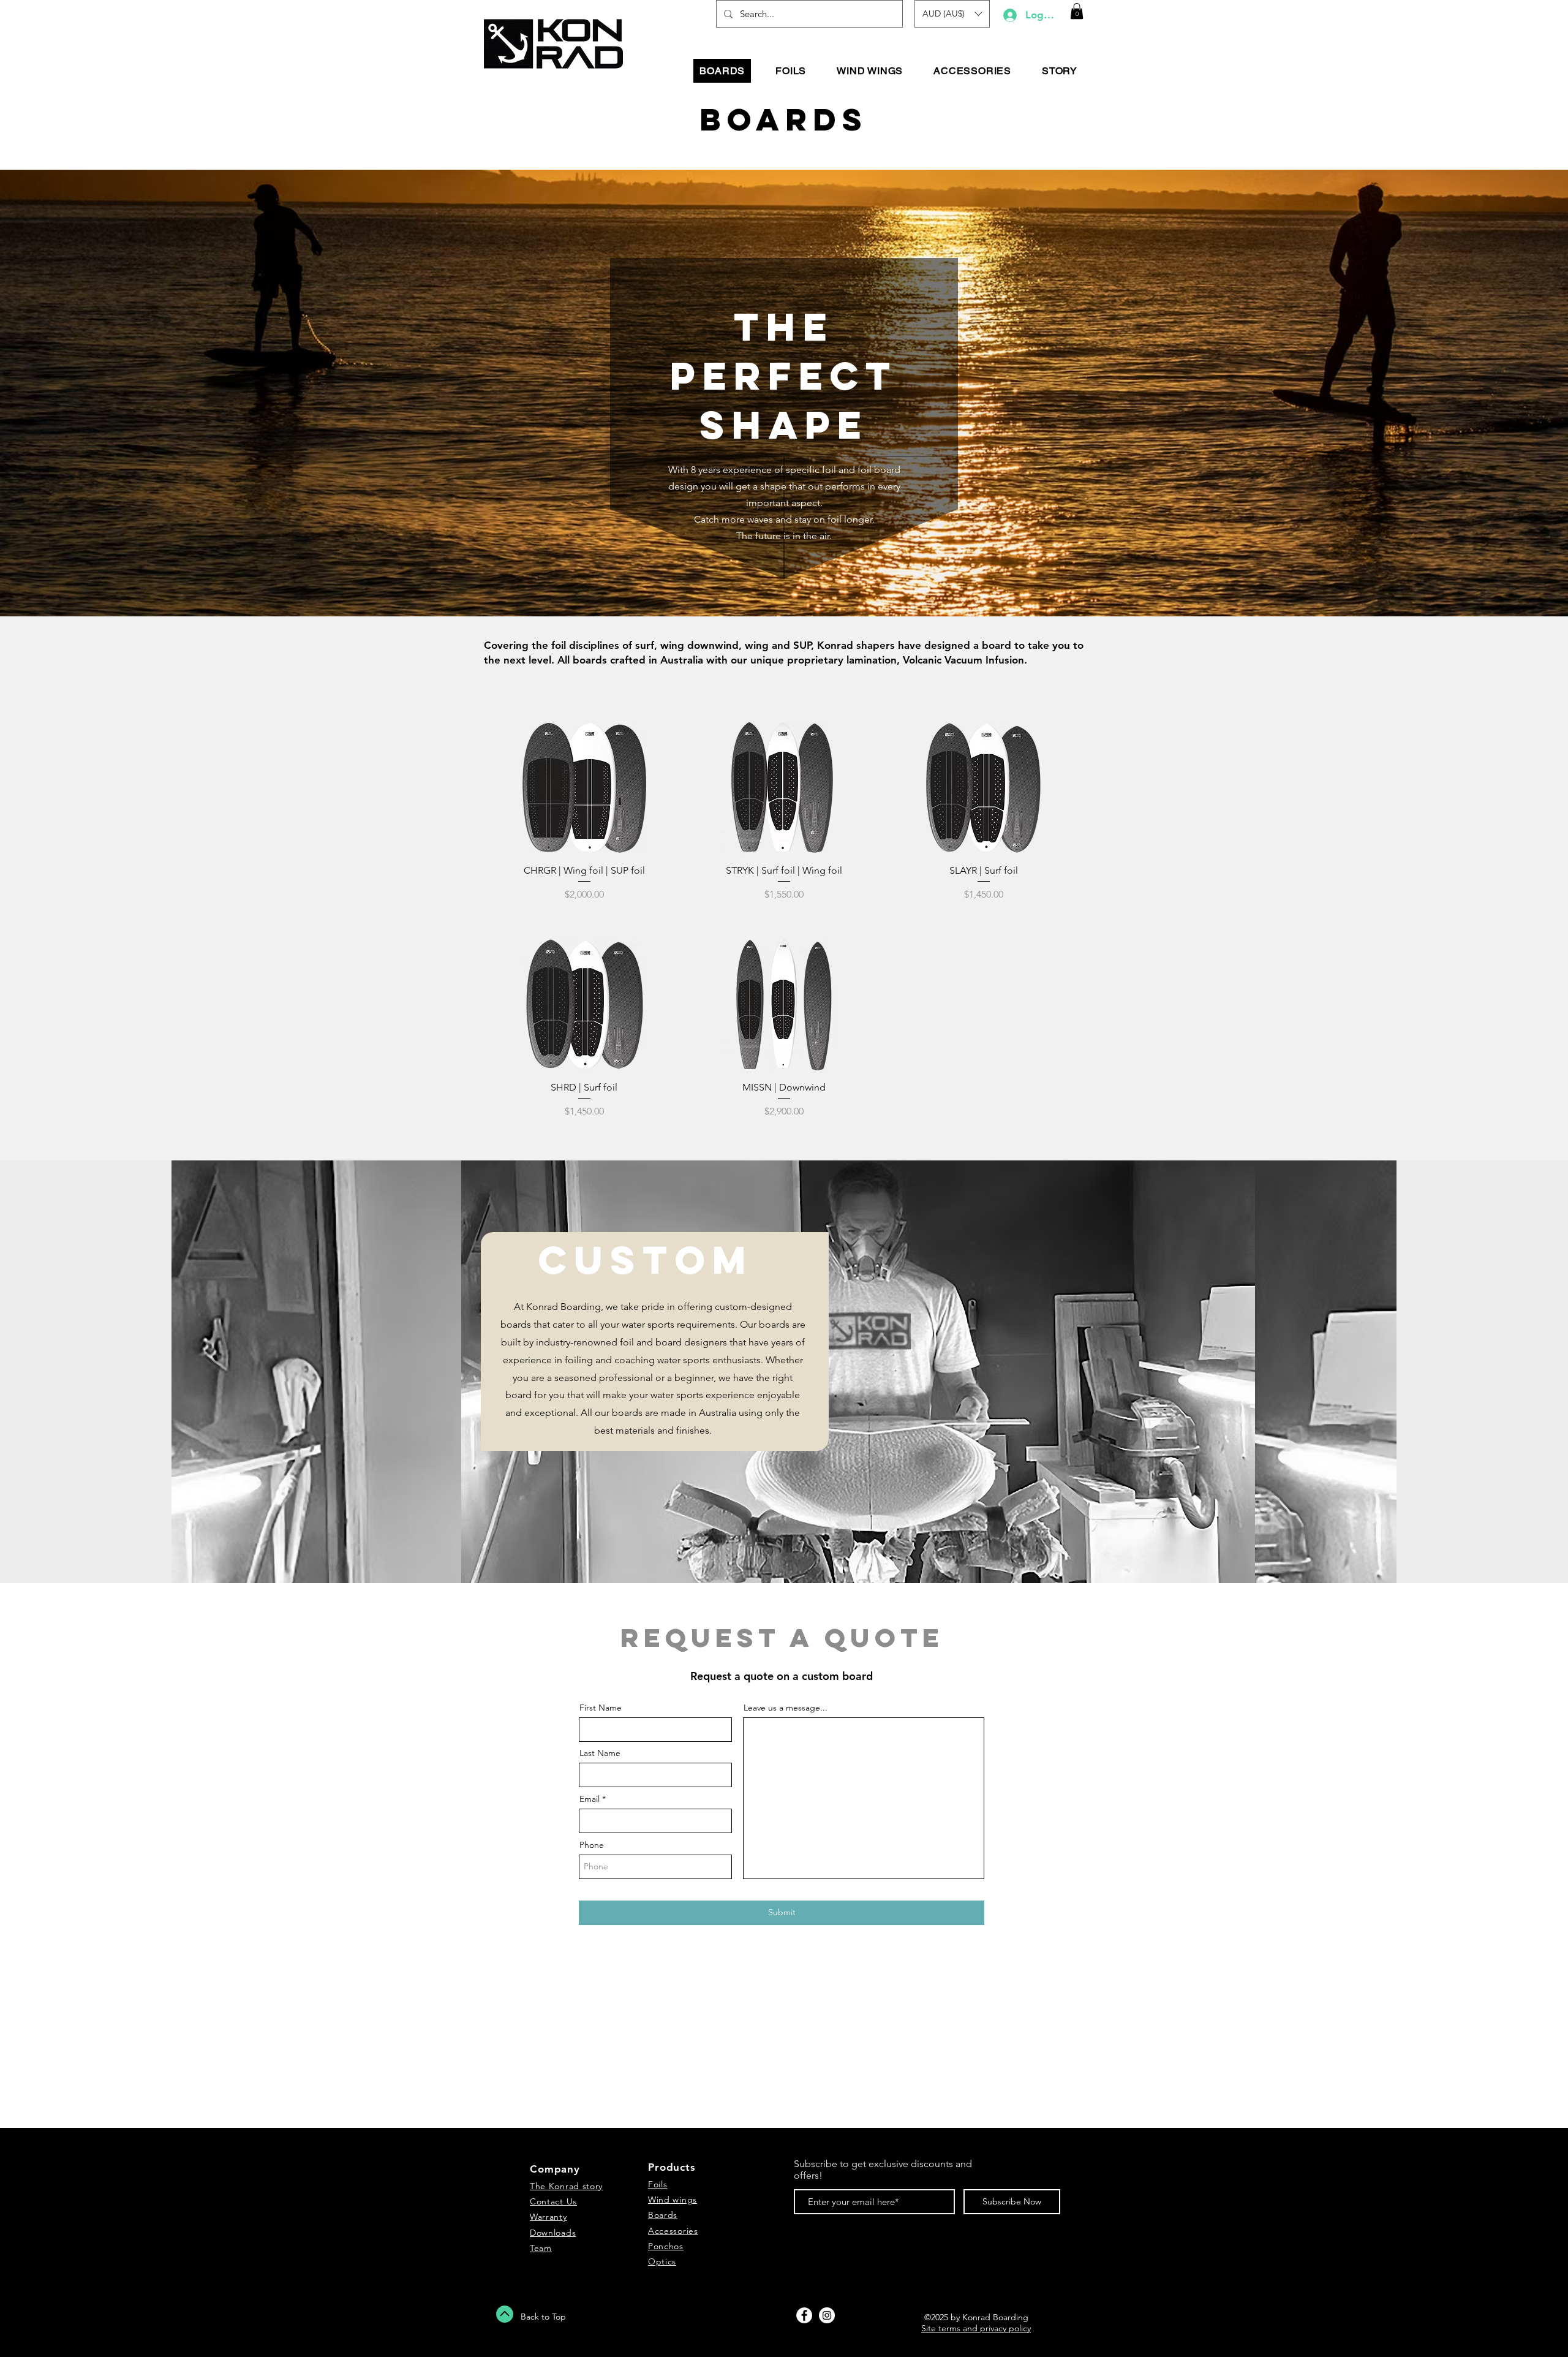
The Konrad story (566, 2186)
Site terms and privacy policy (976, 2328)
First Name (601, 1708)
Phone (592, 1845)
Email (590, 1799)
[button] (952, 14)
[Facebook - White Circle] (804, 2315)
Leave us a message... (786, 1708)
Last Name (600, 1753)
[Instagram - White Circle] (827, 2315)
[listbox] (952, 14)
